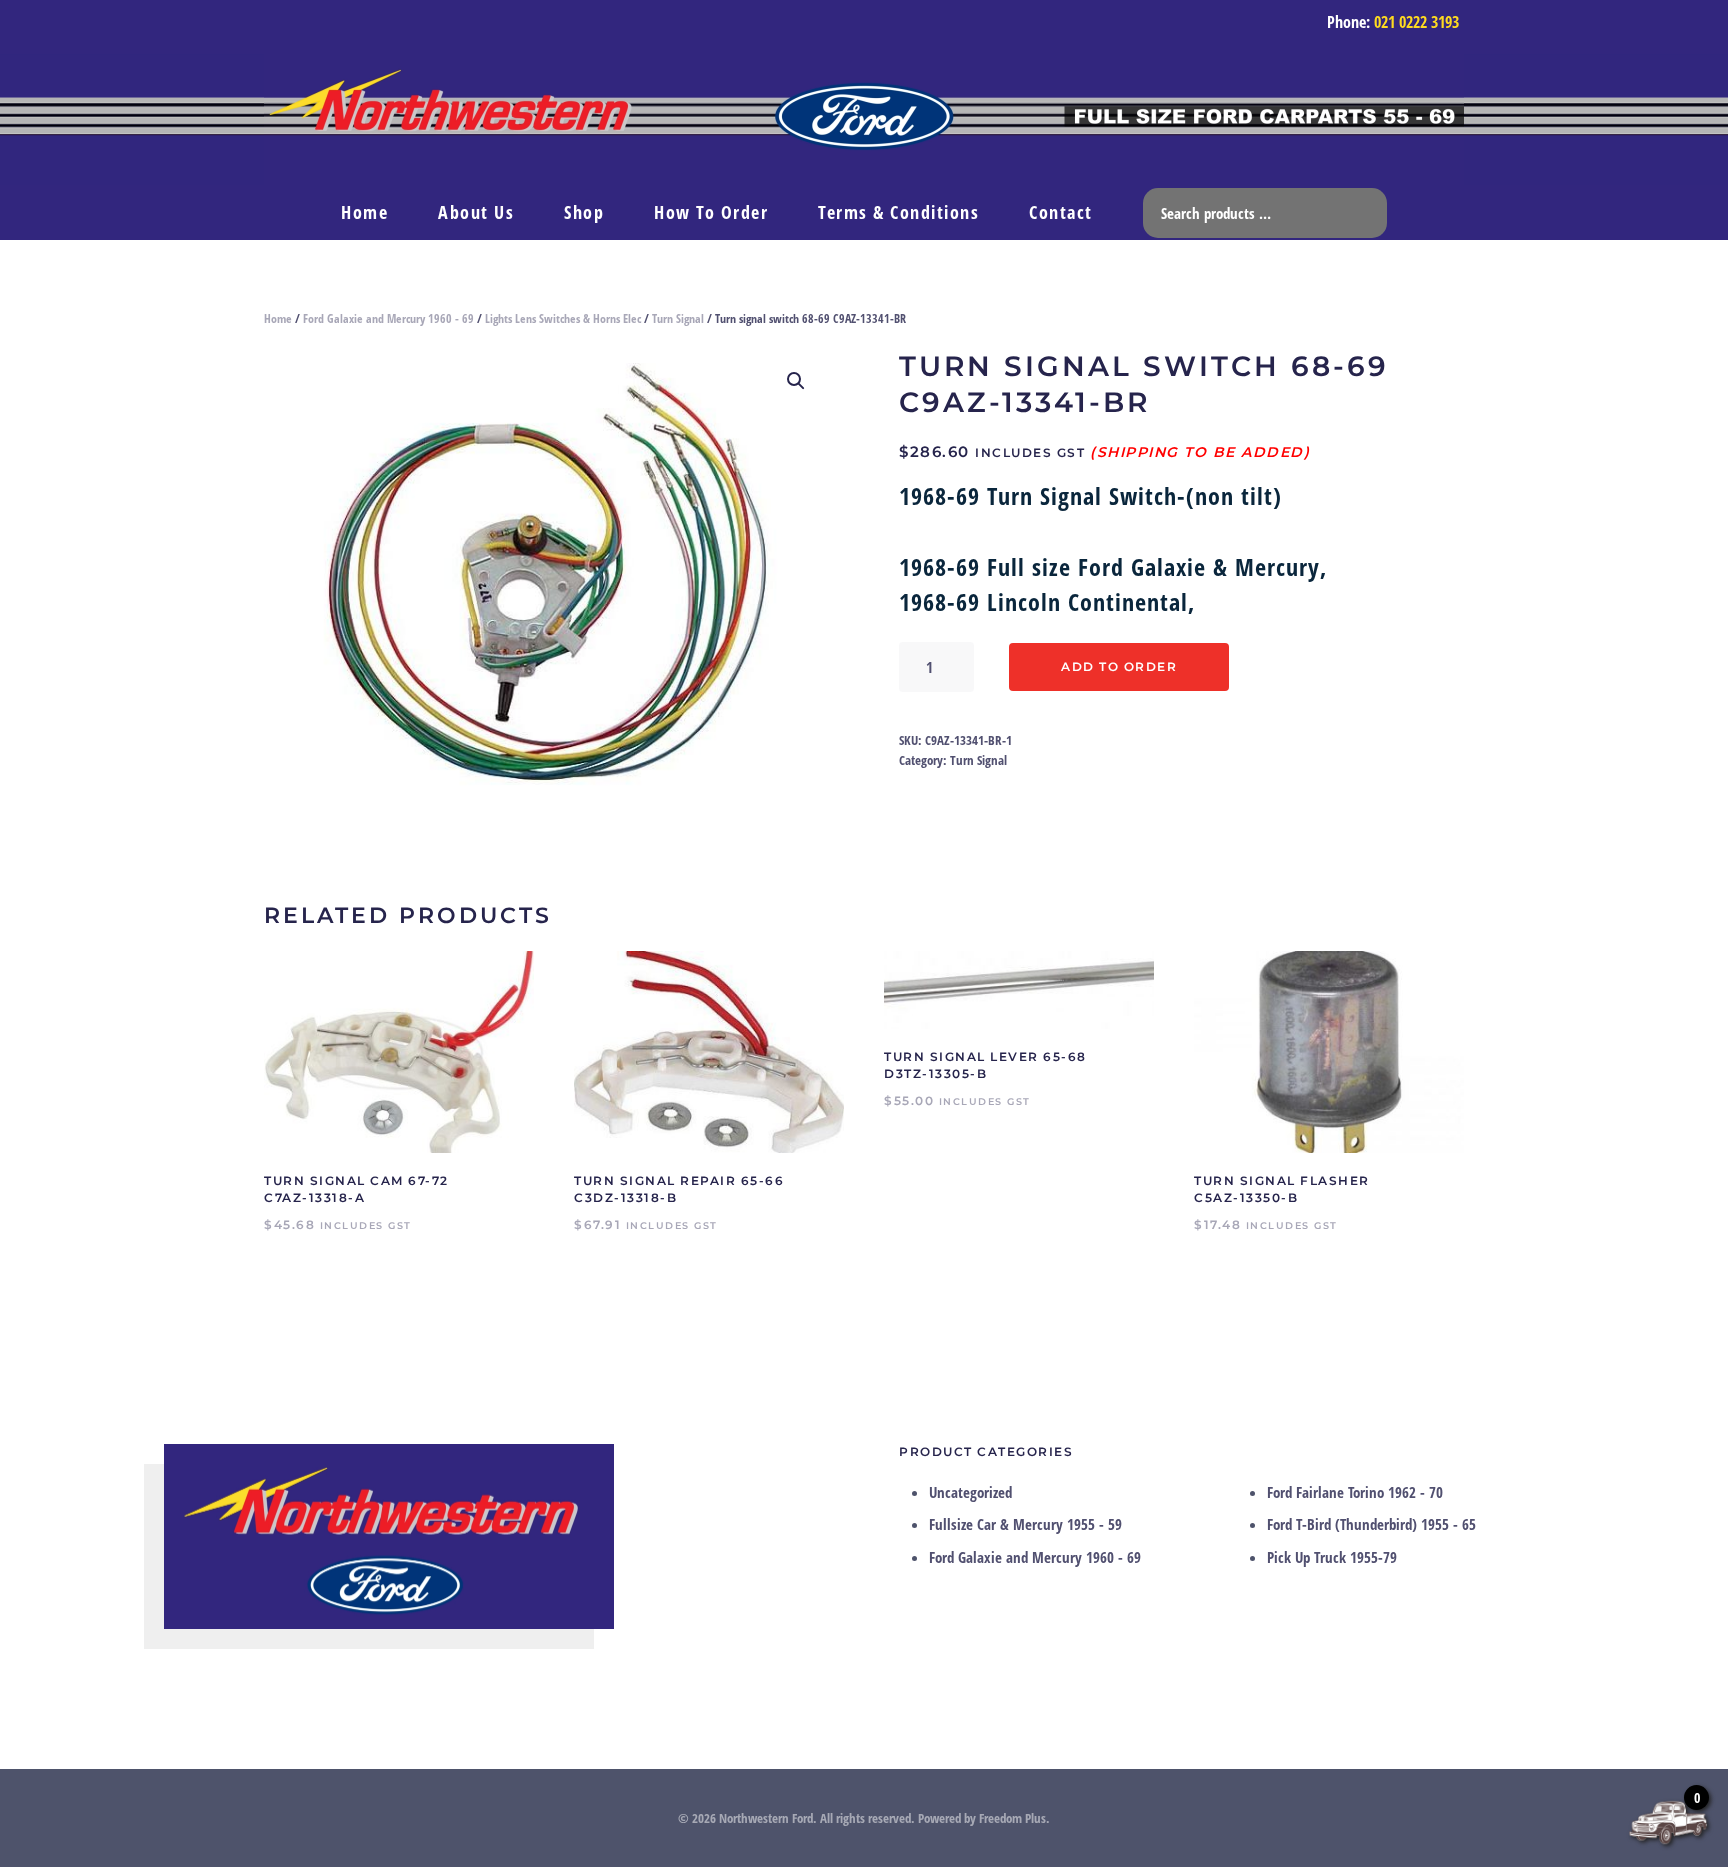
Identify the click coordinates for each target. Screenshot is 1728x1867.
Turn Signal (678, 318)
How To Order (711, 212)
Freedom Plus (1012, 1818)
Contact (1061, 212)
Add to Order (1119, 666)
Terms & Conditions (898, 212)
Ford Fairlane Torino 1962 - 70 (1355, 1492)
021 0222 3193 (1416, 22)
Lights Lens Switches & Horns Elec (563, 318)
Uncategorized (970, 1492)
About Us (476, 212)
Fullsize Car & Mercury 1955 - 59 (1025, 1524)
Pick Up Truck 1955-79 (1332, 1557)
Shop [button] (584, 212)
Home (364, 212)
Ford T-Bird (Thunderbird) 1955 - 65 (1371, 1524)
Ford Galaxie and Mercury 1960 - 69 (388, 318)
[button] (796, 381)
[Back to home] (864, 119)
